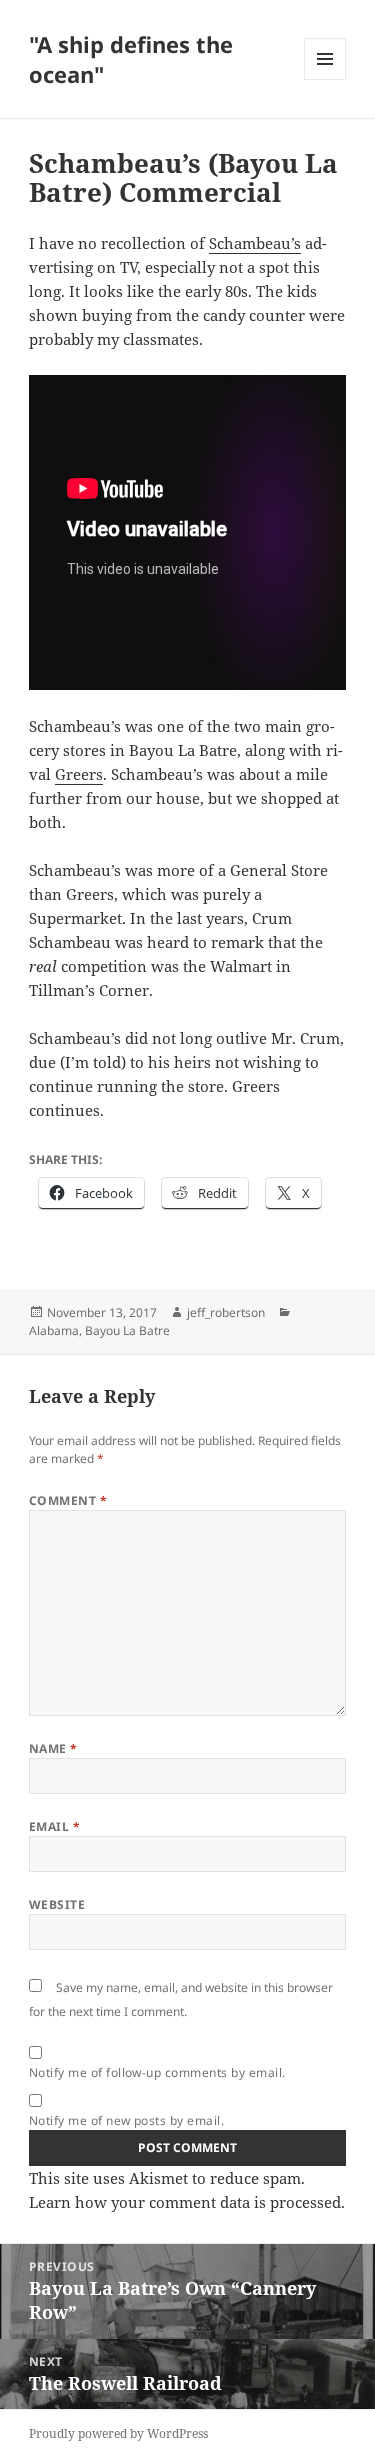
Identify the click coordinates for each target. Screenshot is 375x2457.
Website (57, 1904)
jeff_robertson (226, 1312)
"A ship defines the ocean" (131, 59)
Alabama (54, 1330)
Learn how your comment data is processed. (187, 2202)
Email (54, 1826)
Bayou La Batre (127, 1330)
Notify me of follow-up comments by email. (157, 2072)
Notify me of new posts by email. (126, 2120)
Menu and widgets (325, 79)
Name (53, 1748)
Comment (68, 1500)
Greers (79, 774)
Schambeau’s (255, 243)
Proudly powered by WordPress (118, 2433)
